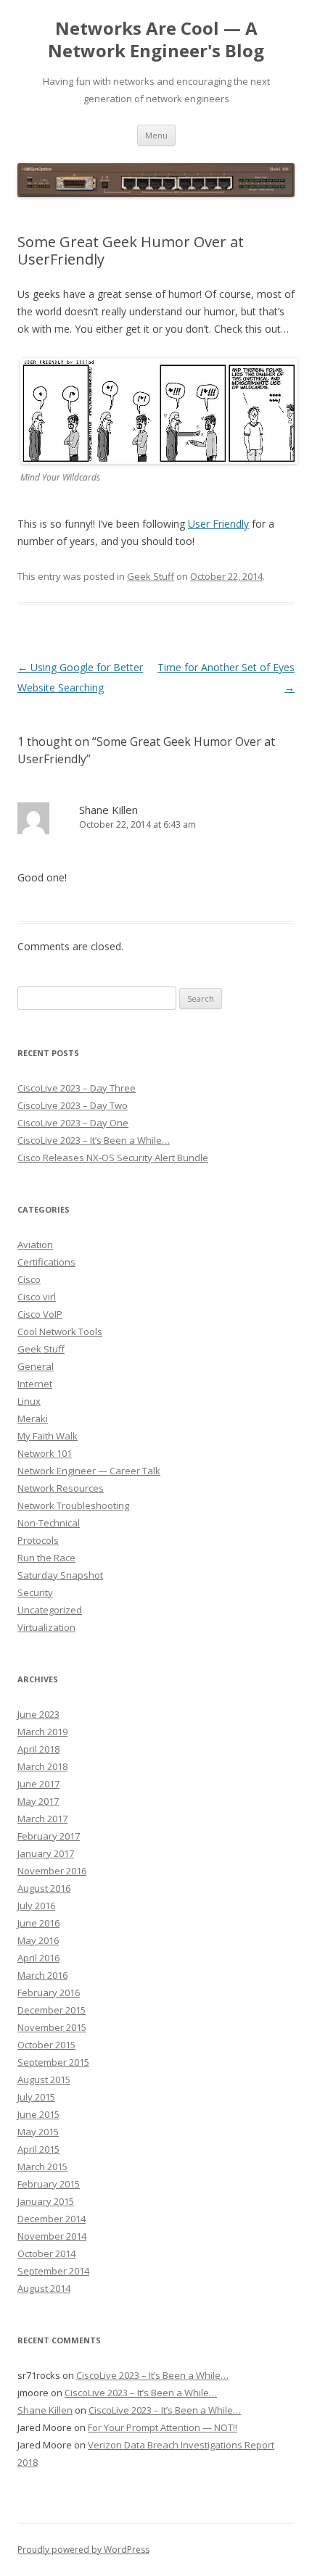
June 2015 (38, 2114)
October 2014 (46, 2253)
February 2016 (49, 1993)
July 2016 (36, 1906)
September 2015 (53, 2062)
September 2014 (53, 2271)
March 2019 (42, 1732)
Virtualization (46, 1627)
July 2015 (36, 2097)
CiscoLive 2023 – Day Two (73, 1105)
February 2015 (49, 2184)
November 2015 (52, 2027)
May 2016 (38, 1940)
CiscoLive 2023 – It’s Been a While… (94, 1140)
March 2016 (42, 1975)
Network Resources (61, 1488)
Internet (35, 1384)
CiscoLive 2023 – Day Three (77, 1088)
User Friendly (218, 524)
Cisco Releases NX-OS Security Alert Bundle (113, 1158)
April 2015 (38, 2149)
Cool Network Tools (60, 1331)
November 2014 (52, 2236)
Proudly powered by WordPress (83, 2550)
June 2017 (38, 1784)
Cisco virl (37, 1297)
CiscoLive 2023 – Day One (73, 1123)
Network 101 (45, 1453)
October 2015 (46, 2045)
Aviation (35, 1245)
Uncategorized (50, 1610)
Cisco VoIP (40, 1314)
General (36, 1366)
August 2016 (44, 1888)
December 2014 (52, 2219)
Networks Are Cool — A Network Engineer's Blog (156, 40)
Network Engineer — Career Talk (89, 1471)
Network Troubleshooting (73, 1505)
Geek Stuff (151, 576)
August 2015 (44, 2080)
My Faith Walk (48, 1436)
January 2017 (46, 1853)
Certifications (46, 1262)
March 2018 (42, 1766)
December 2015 (52, 2010)
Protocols (38, 1540)
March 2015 (42, 2166)
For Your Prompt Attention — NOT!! (163, 2427)
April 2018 (38, 1749)
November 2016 (52, 1871)
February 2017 (49, 1836)
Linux (29, 1401)
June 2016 (38, 1923)
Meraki (33, 1418)
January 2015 (46, 2201)
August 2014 (44, 2288)
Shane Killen (45, 2410)
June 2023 (38, 1714)
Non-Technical (49, 1523)
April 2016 (38, 1958)
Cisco (29, 1279)
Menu (156, 135)
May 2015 (38, 2132)
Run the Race (46, 1558)
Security (35, 1592)
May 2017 (38, 1801)
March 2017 (42, 1819)
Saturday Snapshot (60, 1575)
